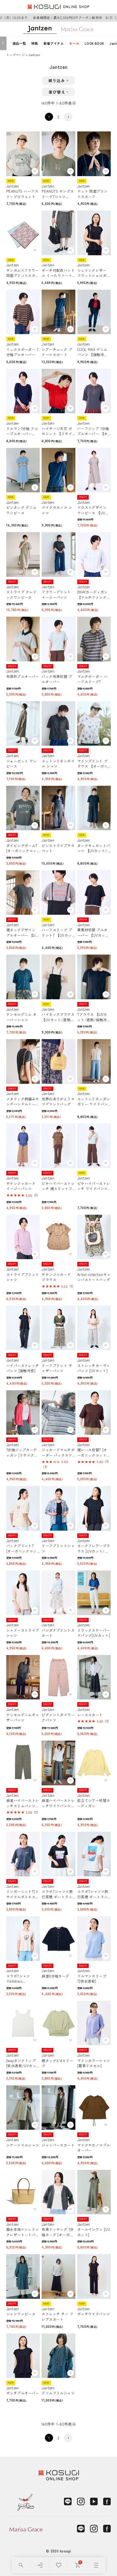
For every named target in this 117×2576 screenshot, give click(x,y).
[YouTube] (94, 2501)
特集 (35, 43)
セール (74, 43)
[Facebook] (107, 2501)
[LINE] (68, 2501)
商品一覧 (19, 43)
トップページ (16, 55)
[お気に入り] (59, 2565)
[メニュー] (96, 2565)
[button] (68, 117)
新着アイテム (54, 43)
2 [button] (58, 117)
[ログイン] (40, 2565)
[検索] (21, 2565)
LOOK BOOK (94, 43)
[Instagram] (81, 2501)
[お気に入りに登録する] (35, 171)
